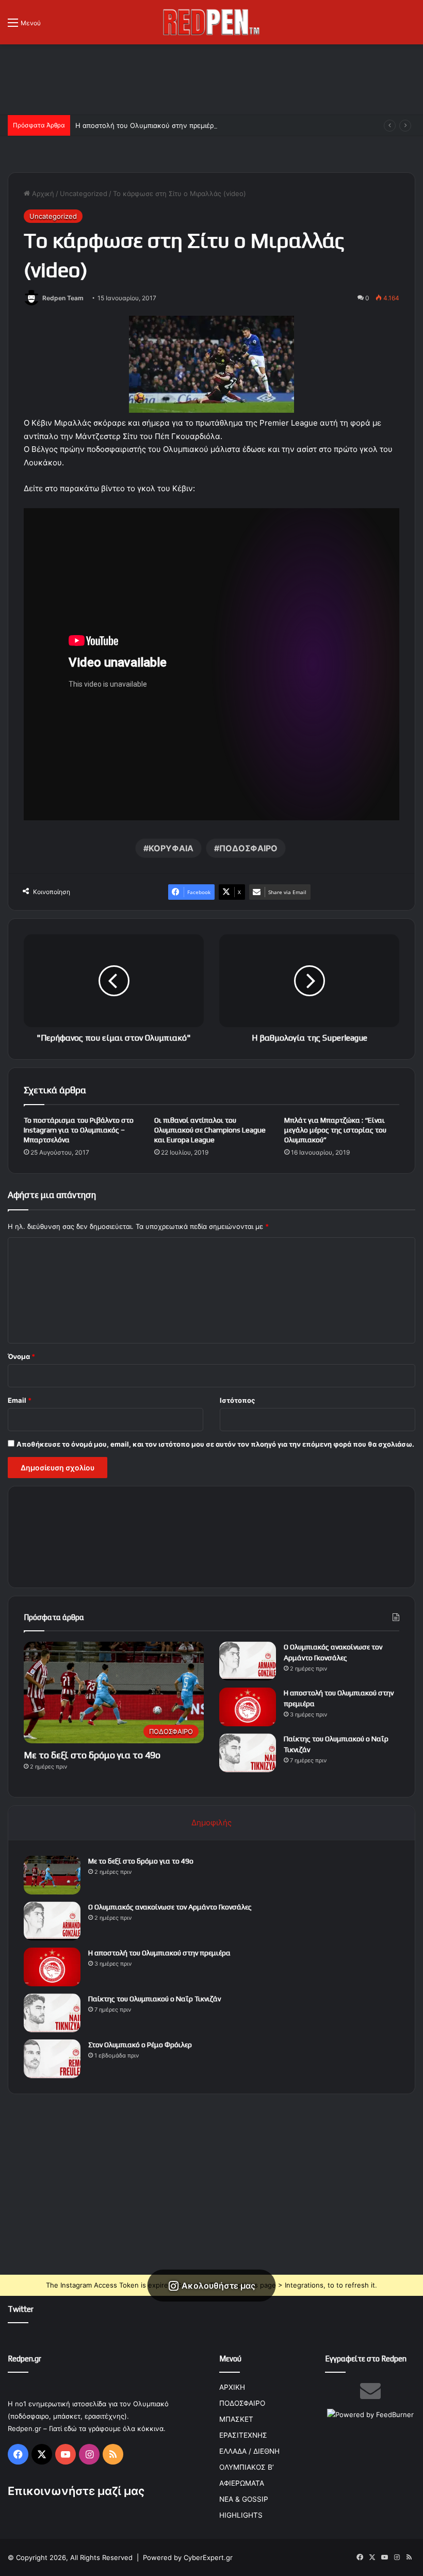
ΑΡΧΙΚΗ (232, 2387)
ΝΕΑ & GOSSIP (244, 2499)
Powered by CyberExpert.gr (188, 2557)
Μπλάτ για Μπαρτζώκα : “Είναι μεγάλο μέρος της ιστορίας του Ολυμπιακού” (335, 1130)
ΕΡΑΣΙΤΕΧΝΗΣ (243, 2435)
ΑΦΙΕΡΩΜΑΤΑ (242, 2483)
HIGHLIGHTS (241, 2515)
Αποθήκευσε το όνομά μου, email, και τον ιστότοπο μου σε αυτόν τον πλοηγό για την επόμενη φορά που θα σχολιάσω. (215, 1444)
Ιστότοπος (237, 1400)
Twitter (21, 2309)
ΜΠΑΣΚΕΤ (236, 2419)
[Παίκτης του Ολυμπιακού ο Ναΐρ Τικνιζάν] (248, 1753)
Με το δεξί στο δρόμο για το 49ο (92, 1755)
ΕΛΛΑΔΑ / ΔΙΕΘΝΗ (249, 2451)
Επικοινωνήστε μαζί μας (76, 2491)
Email (20, 1400)
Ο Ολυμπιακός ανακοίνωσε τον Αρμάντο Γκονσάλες (170, 1907)
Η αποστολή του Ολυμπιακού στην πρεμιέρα (147, 125)
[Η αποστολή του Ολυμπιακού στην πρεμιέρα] (248, 1707)
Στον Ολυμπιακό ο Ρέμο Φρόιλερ (140, 2045)
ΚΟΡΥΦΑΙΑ (171, 848)
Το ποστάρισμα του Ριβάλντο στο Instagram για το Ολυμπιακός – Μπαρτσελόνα (79, 1130)
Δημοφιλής (211, 1822)
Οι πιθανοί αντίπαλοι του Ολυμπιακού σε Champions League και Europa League (210, 1130)
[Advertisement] (211, 78)
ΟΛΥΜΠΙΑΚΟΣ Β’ (247, 2467)
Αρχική (42, 193)
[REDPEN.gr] (211, 22)
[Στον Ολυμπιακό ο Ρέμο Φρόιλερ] (52, 2059)
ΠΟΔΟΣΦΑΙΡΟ (248, 848)
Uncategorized (84, 193)
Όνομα (21, 1356)
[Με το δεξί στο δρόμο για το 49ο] (52, 1875)
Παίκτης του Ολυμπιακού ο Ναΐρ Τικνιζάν (154, 1999)
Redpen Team (63, 298)
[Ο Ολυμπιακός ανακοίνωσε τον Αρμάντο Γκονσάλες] (248, 1661)
